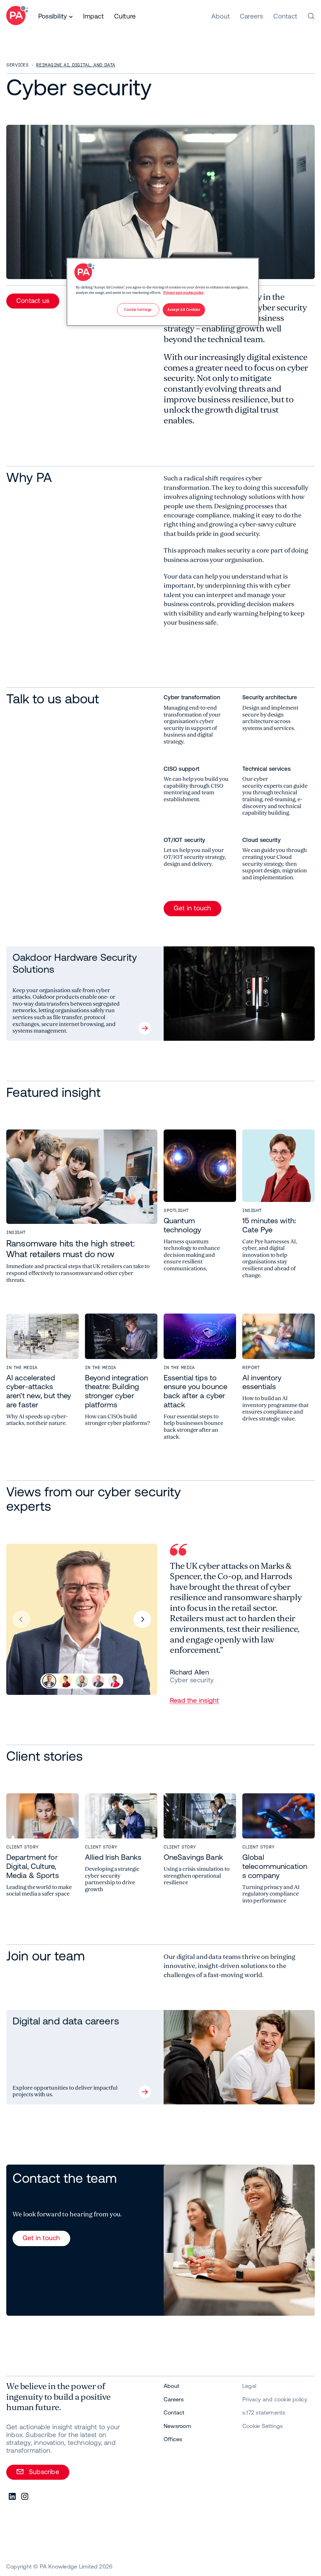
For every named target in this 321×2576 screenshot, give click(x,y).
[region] (163, 292)
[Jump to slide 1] (49, 1681)
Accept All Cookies (184, 310)
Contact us (33, 300)
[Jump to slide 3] (82, 1681)
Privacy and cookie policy (184, 293)
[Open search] (311, 16)
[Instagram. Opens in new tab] (25, 2497)
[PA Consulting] (17, 16)
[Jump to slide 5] (114, 1681)
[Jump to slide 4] (98, 1681)
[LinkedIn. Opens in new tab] (13, 2497)
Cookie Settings (263, 2426)
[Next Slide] (142, 1619)
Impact (93, 16)
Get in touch (192, 908)
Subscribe (44, 2472)
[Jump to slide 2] (66, 1681)
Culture (125, 16)
